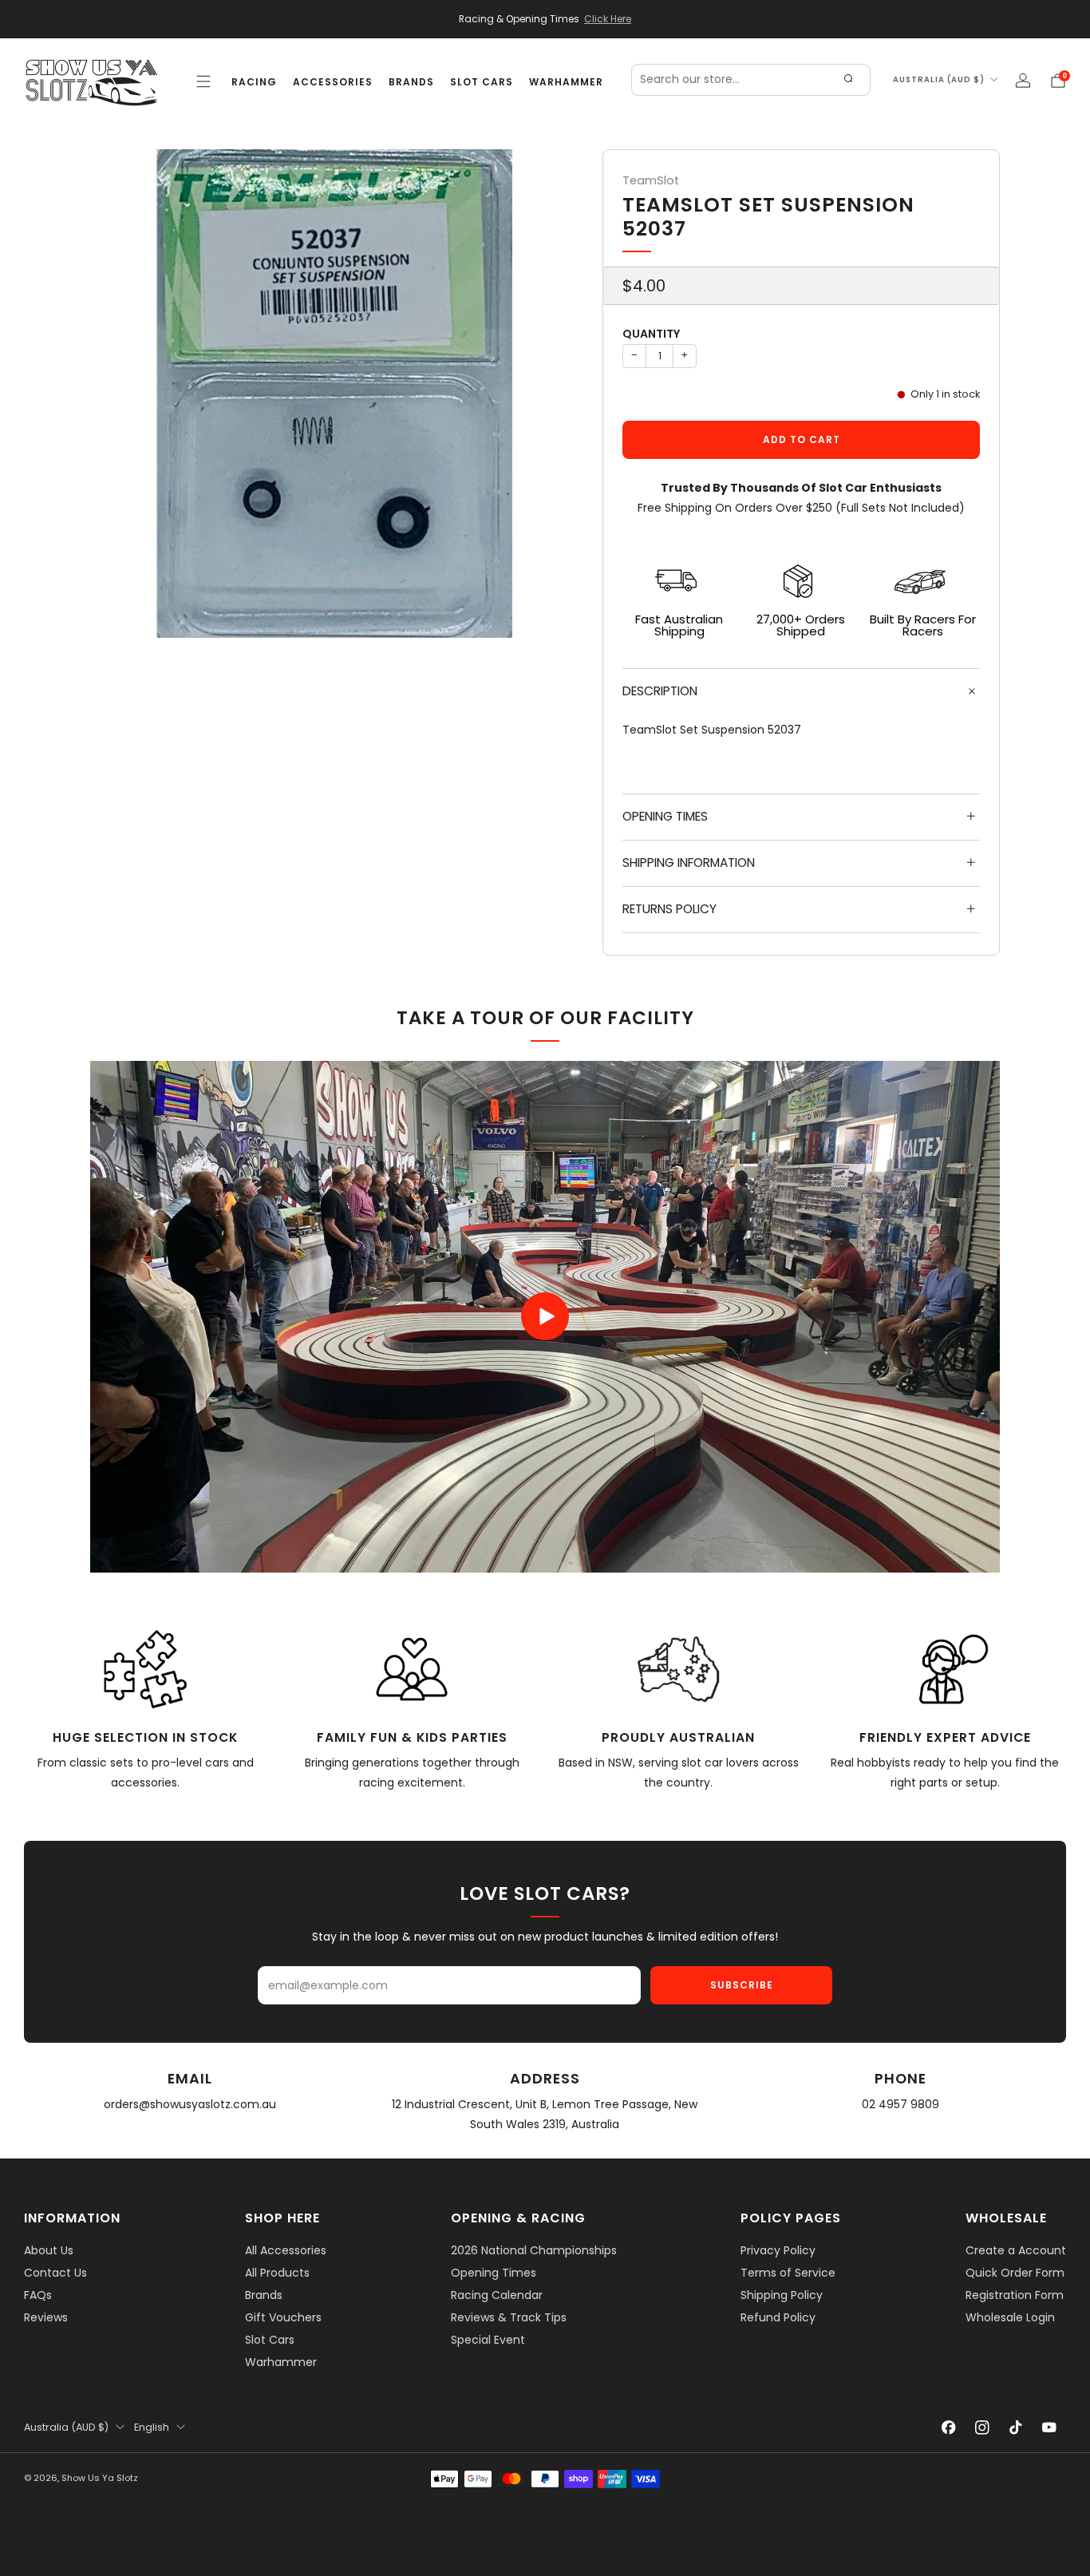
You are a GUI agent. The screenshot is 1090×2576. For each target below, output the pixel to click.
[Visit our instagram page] (982, 2428)
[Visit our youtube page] (1049, 2428)
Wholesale (1006, 2218)
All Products (277, 2273)
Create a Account (1016, 2250)
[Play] (545, 1316)
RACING (254, 82)
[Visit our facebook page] (949, 2428)
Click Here (608, 19)
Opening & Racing (518, 2218)
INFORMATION (72, 2218)
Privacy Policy (778, 2250)
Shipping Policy (782, 2295)
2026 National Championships (534, 2250)
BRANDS (411, 82)
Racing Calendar (497, 2295)
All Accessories (286, 2250)
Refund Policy (778, 2317)
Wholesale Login (1010, 2317)
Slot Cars (270, 2340)
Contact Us (55, 2273)
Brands (264, 2295)
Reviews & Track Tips (509, 2317)
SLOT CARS (482, 82)
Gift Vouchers (283, 2317)
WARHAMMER (566, 82)
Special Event (488, 2340)
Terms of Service (788, 2273)
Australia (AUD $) (939, 79)
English (152, 2427)
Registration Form (1015, 2295)
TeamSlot (651, 180)
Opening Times (494, 2273)
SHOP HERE (282, 2218)
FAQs (38, 2295)
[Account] (1023, 81)
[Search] (848, 80)
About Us (49, 2250)
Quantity (651, 334)
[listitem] (545, 19)
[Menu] (203, 81)
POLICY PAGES (791, 2218)
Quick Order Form (1015, 2273)
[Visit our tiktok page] (1016, 2428)
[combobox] (751, 80)
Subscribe (742, 1985)
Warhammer (281, 2362)
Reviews (46, 2317)
